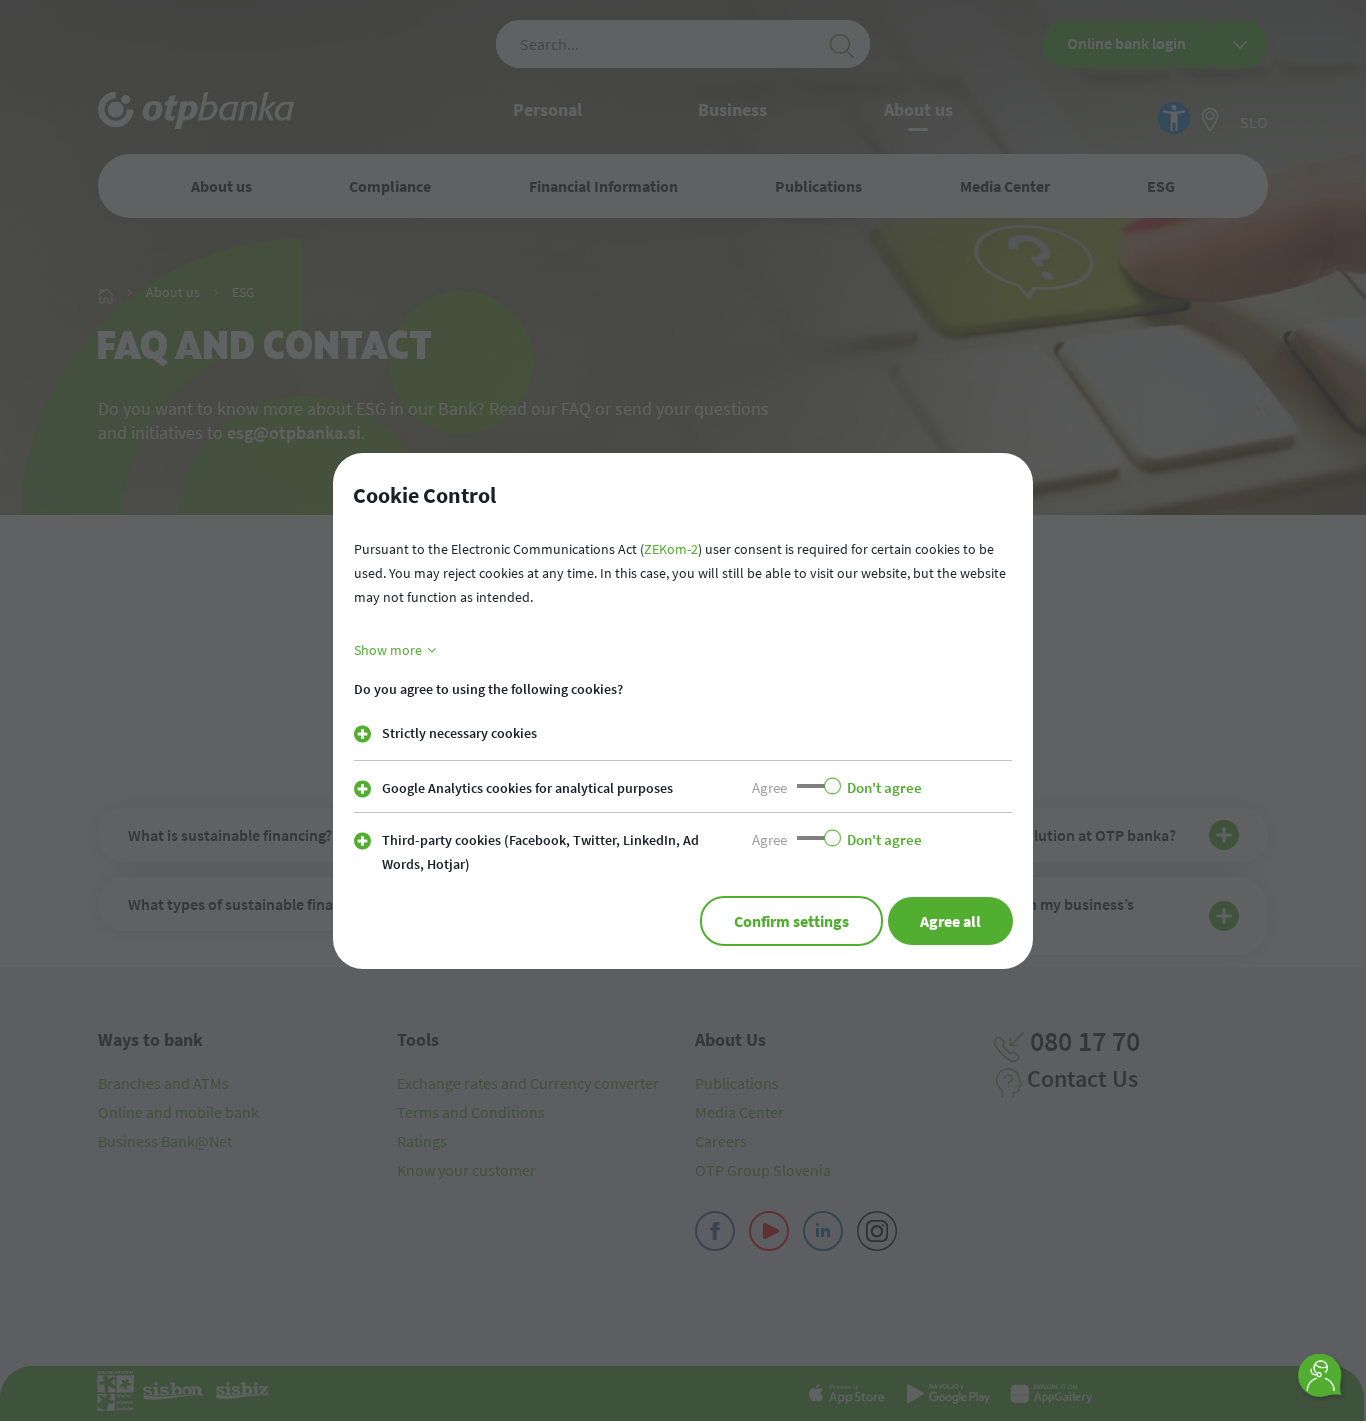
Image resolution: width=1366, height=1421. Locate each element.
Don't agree (884, 787)
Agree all (950, 921)
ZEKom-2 (671, 549)
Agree (769, 787)
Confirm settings (791, 921)
